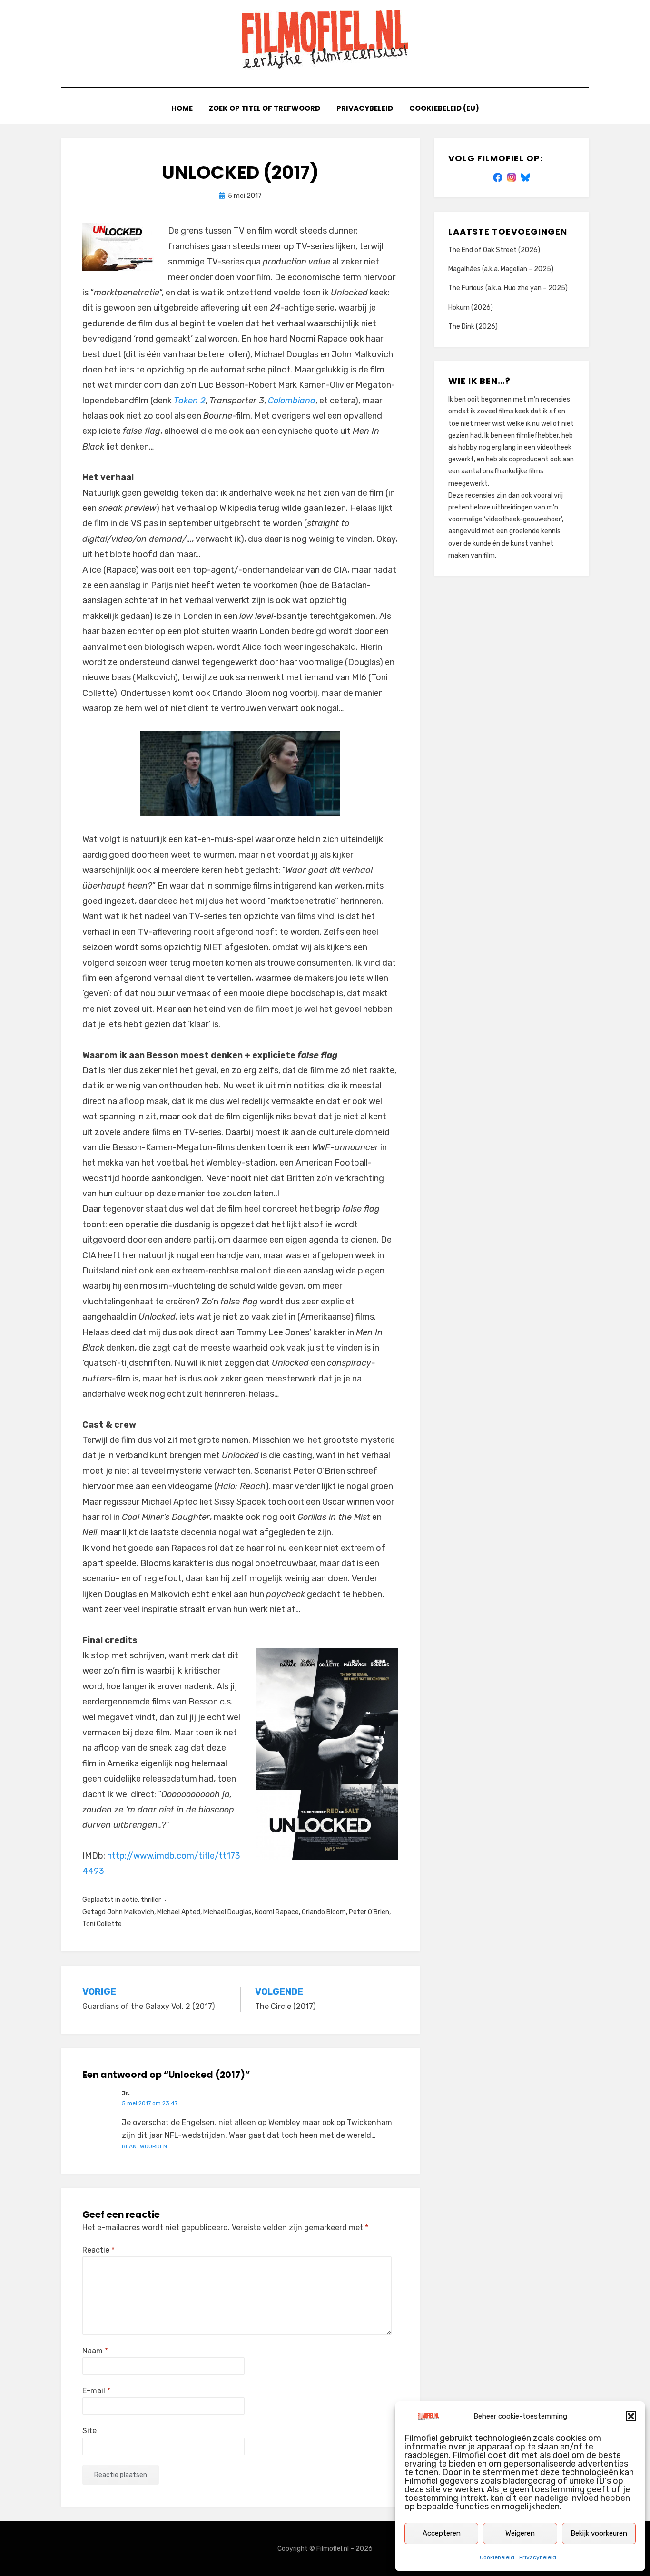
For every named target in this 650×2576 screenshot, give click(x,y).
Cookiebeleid (497, 2557)
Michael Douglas (227, 1912)
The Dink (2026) (473, 327)
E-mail (96, 2391)
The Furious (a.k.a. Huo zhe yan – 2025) (508, 288)
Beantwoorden (144, 2146)
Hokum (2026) (471, 308)
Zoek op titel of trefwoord (265, 108)
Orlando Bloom (324, 1912)
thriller (151, 1900)
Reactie (98, 2250)
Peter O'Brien (369, 1912)
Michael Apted (179, 1912)
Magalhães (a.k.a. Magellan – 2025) (501, 269)
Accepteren (442, 2533)
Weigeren (520, 2533)
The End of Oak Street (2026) (494, 250)
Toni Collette (102, 1924)
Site (89, 2431)
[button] (631, 2416)
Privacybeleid (538, 2557)
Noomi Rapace (277, 1912)
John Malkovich (131, 1912)
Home (182, 108)
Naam (95, 2351)
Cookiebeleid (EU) (444, 108)
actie (130, 1900)
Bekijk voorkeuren (599, 2533)
